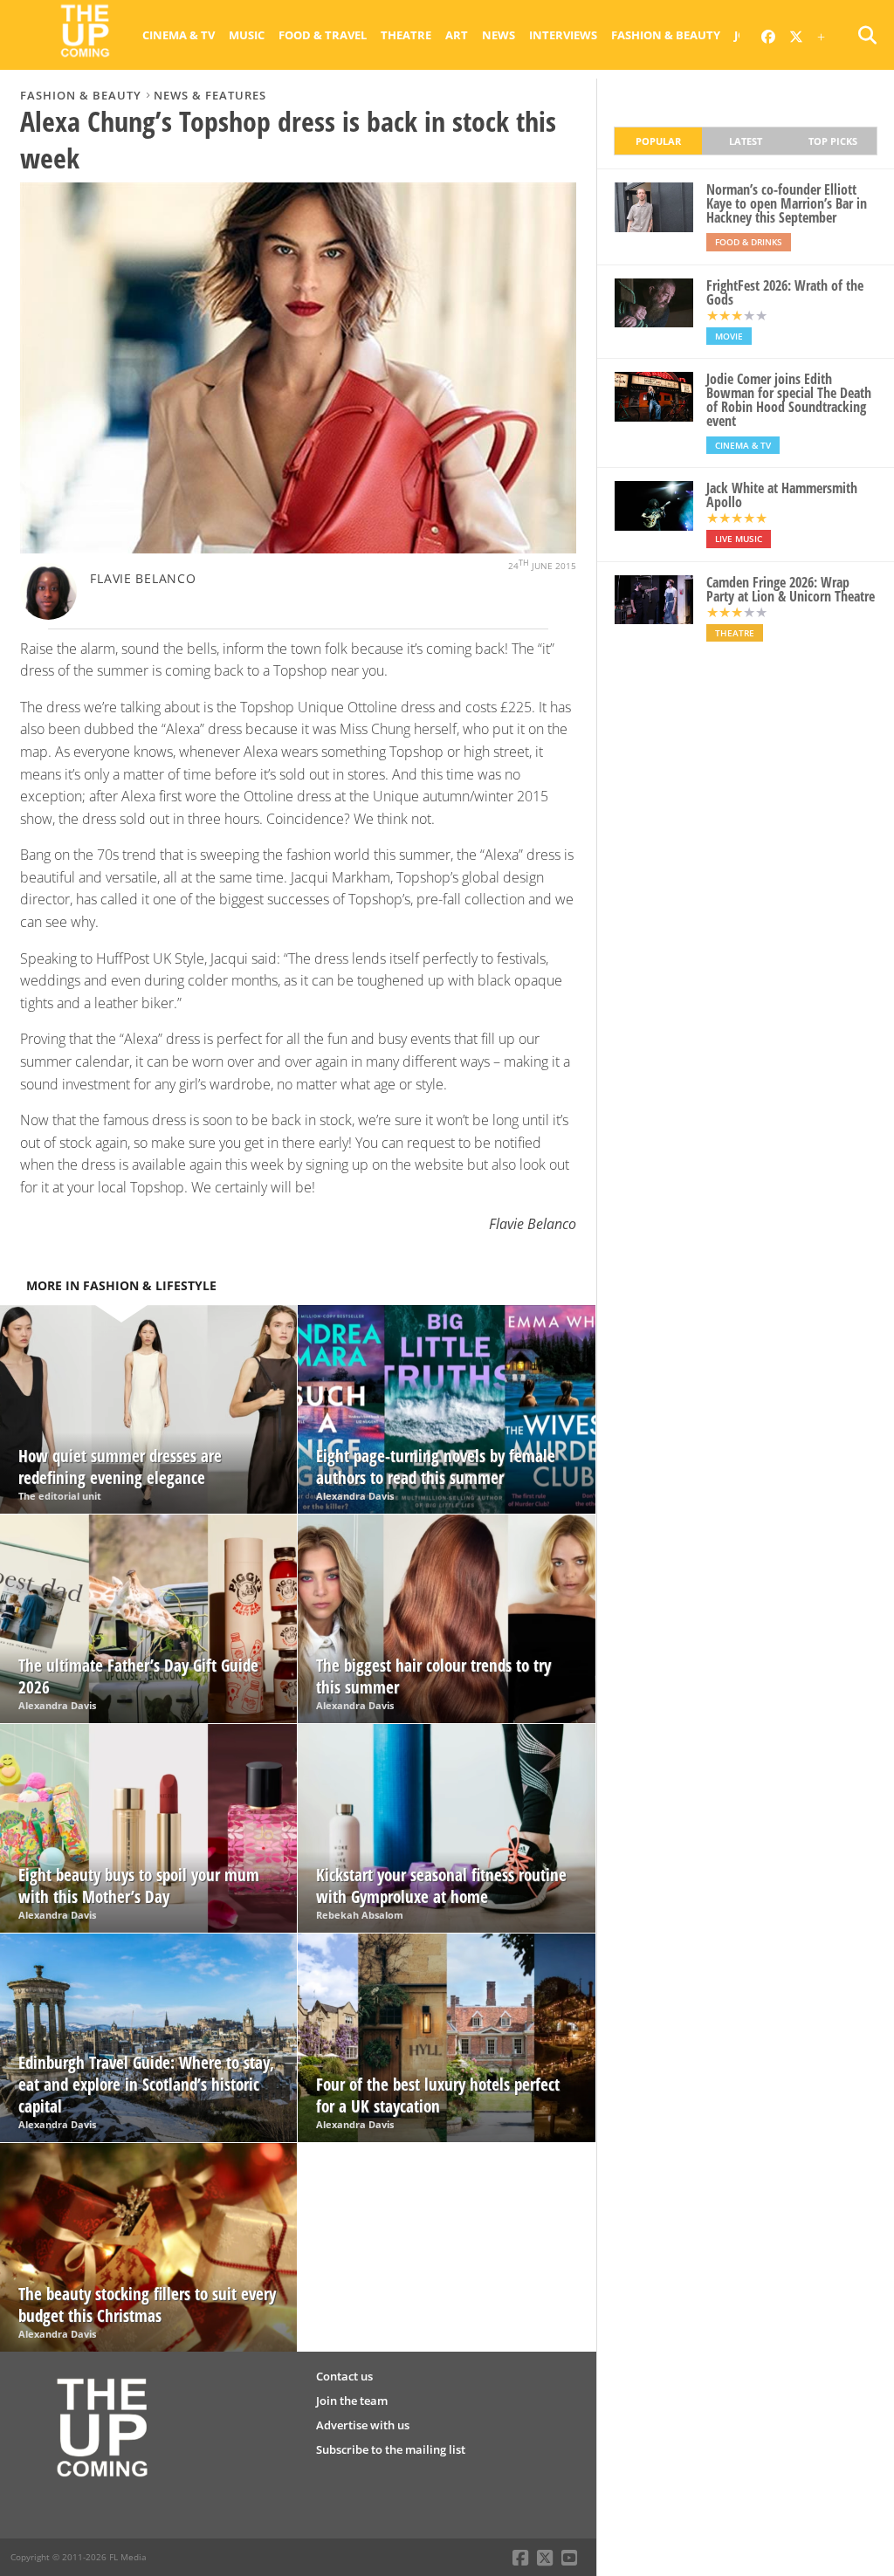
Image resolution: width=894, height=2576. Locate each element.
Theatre (406, 35)
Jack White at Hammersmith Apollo (782, 495)
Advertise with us (363, 2425)
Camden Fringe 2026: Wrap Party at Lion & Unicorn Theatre (791, 589)
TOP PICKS (833, 141)
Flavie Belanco (143, 578)
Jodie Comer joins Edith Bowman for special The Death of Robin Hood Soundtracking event (789, 400)
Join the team (352, 2401)
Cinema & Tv (179, 35)
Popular (658, 141)
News (499, 35)
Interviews (563, 35)
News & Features (210, 95)
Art (457, 35)
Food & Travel (323, 35)
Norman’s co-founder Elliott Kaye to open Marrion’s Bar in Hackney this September (787, 203)
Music (247, 35)
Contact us (344, 2376)
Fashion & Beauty (666, 35)
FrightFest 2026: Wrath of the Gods (785, 292)
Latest (746, 141)
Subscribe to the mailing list (391, 2449)
